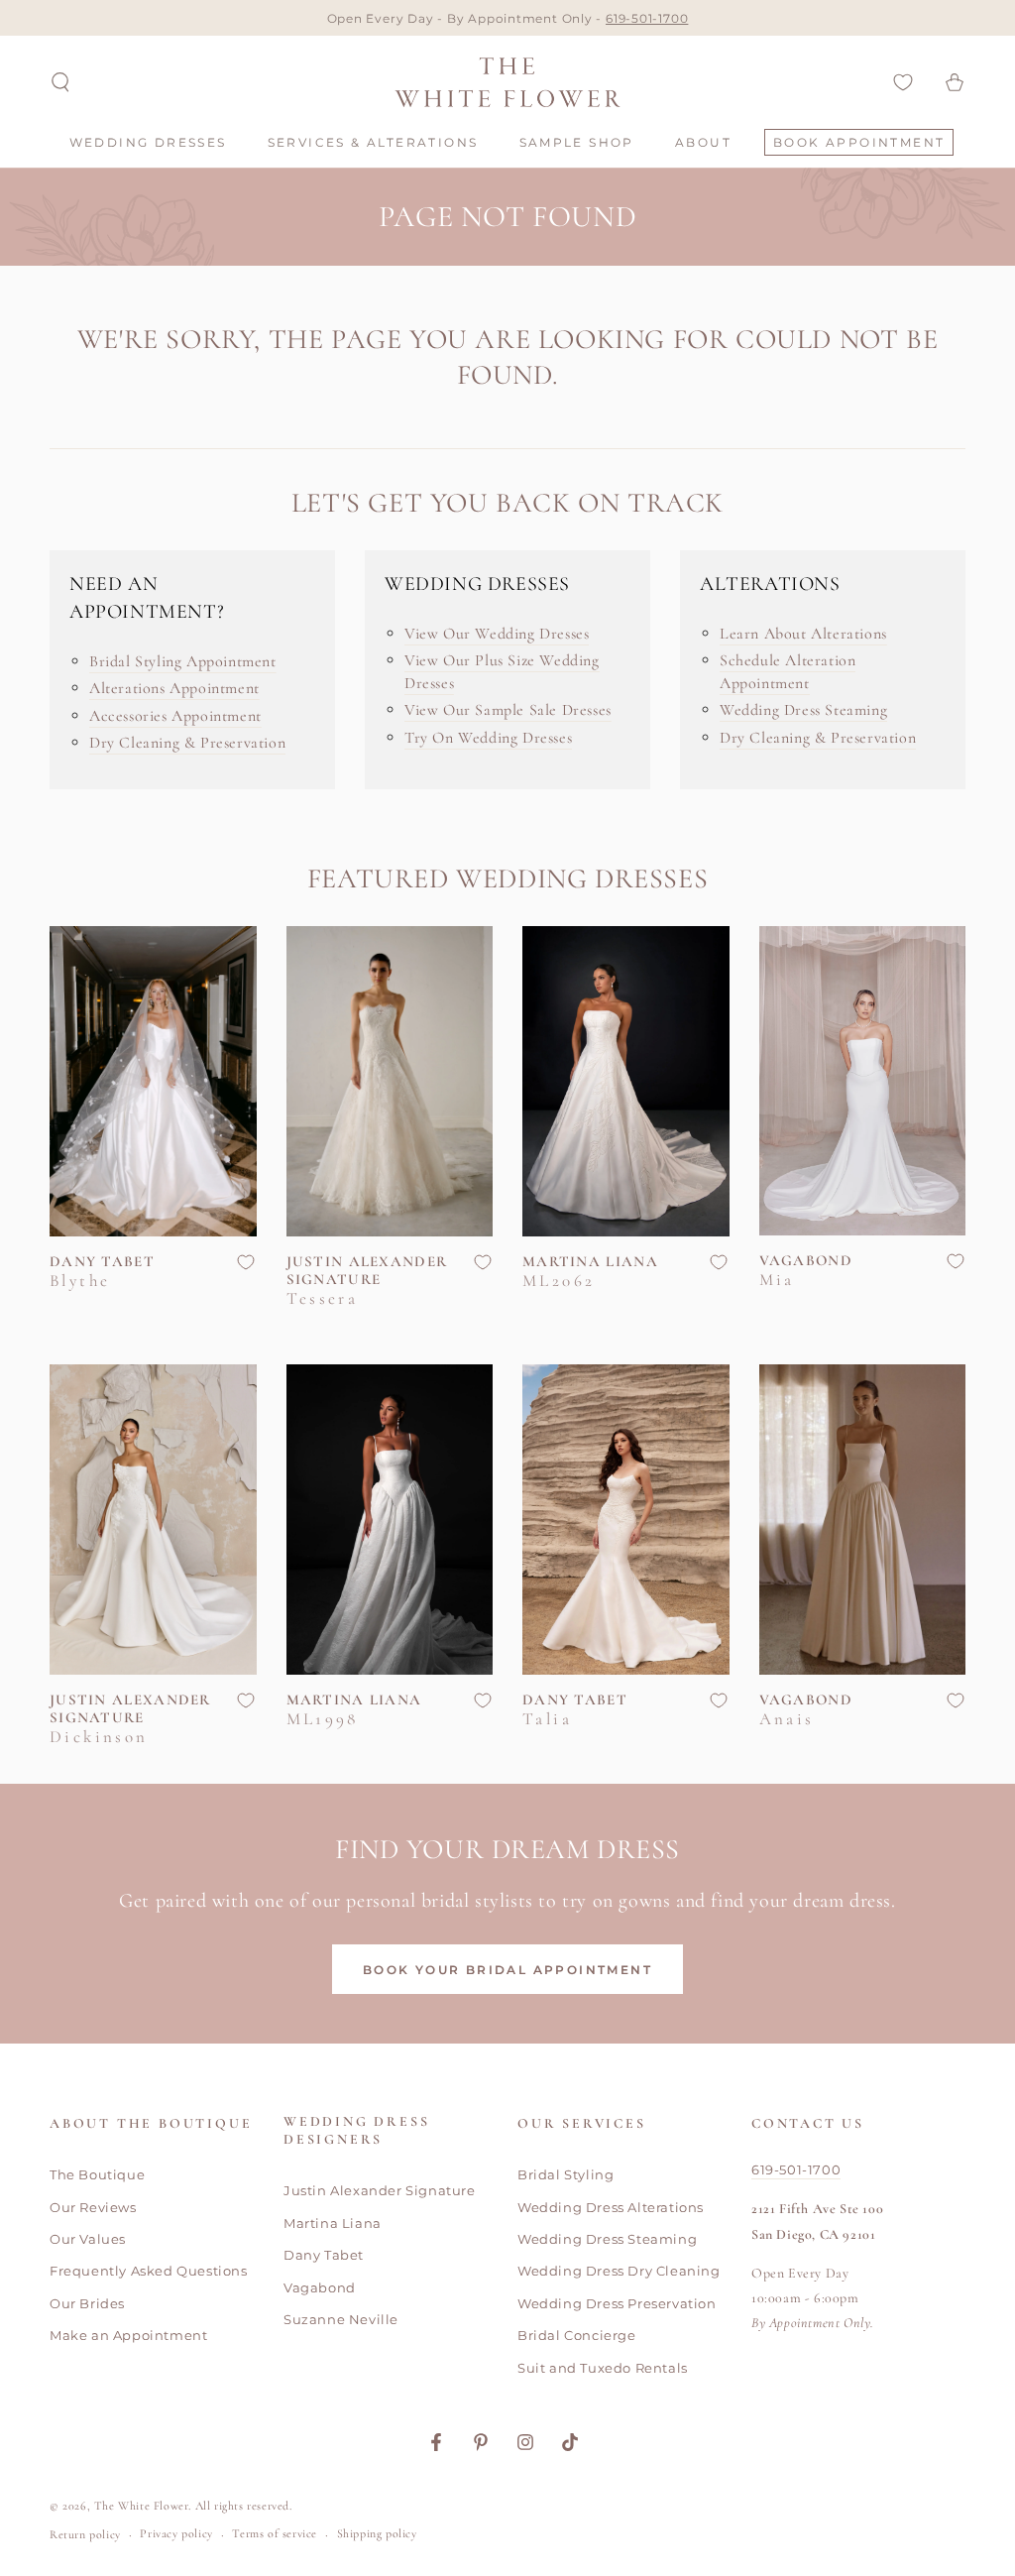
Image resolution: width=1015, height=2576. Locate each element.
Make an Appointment (128, 2335)
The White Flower (142, 2506)
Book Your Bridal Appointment (507, 1970)
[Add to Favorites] (246, 1262)
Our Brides (87, 2303)
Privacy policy (176, 2533)
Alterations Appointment (174, 688)
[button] (60, 82)
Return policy (85, 2534)
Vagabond (320, 2287)
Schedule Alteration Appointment (788, 671)
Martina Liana (333, 2223)
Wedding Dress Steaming (803, 710)
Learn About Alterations (803, 634)
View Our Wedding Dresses (497, 634)
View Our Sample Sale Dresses (508, 710)
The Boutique (97, 2174)
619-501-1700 (647, 18)
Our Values (88, 2239)
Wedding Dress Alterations (611, 2207)
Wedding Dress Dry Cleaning (619, 2271)
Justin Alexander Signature (380, 2190)
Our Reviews (93, 2207)
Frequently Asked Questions (149, 2271)
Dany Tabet (324, 2255)
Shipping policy (377, 2533)
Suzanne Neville (341, 2319)
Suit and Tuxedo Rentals (603, 2368)
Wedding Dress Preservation (617, 2303)
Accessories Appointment (175, 716)
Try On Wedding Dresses (488, 738)
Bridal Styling (565, 2174)
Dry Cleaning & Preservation (187, 743)
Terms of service (275, 2533)
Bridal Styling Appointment (183, 661)
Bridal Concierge (577, 2335)
